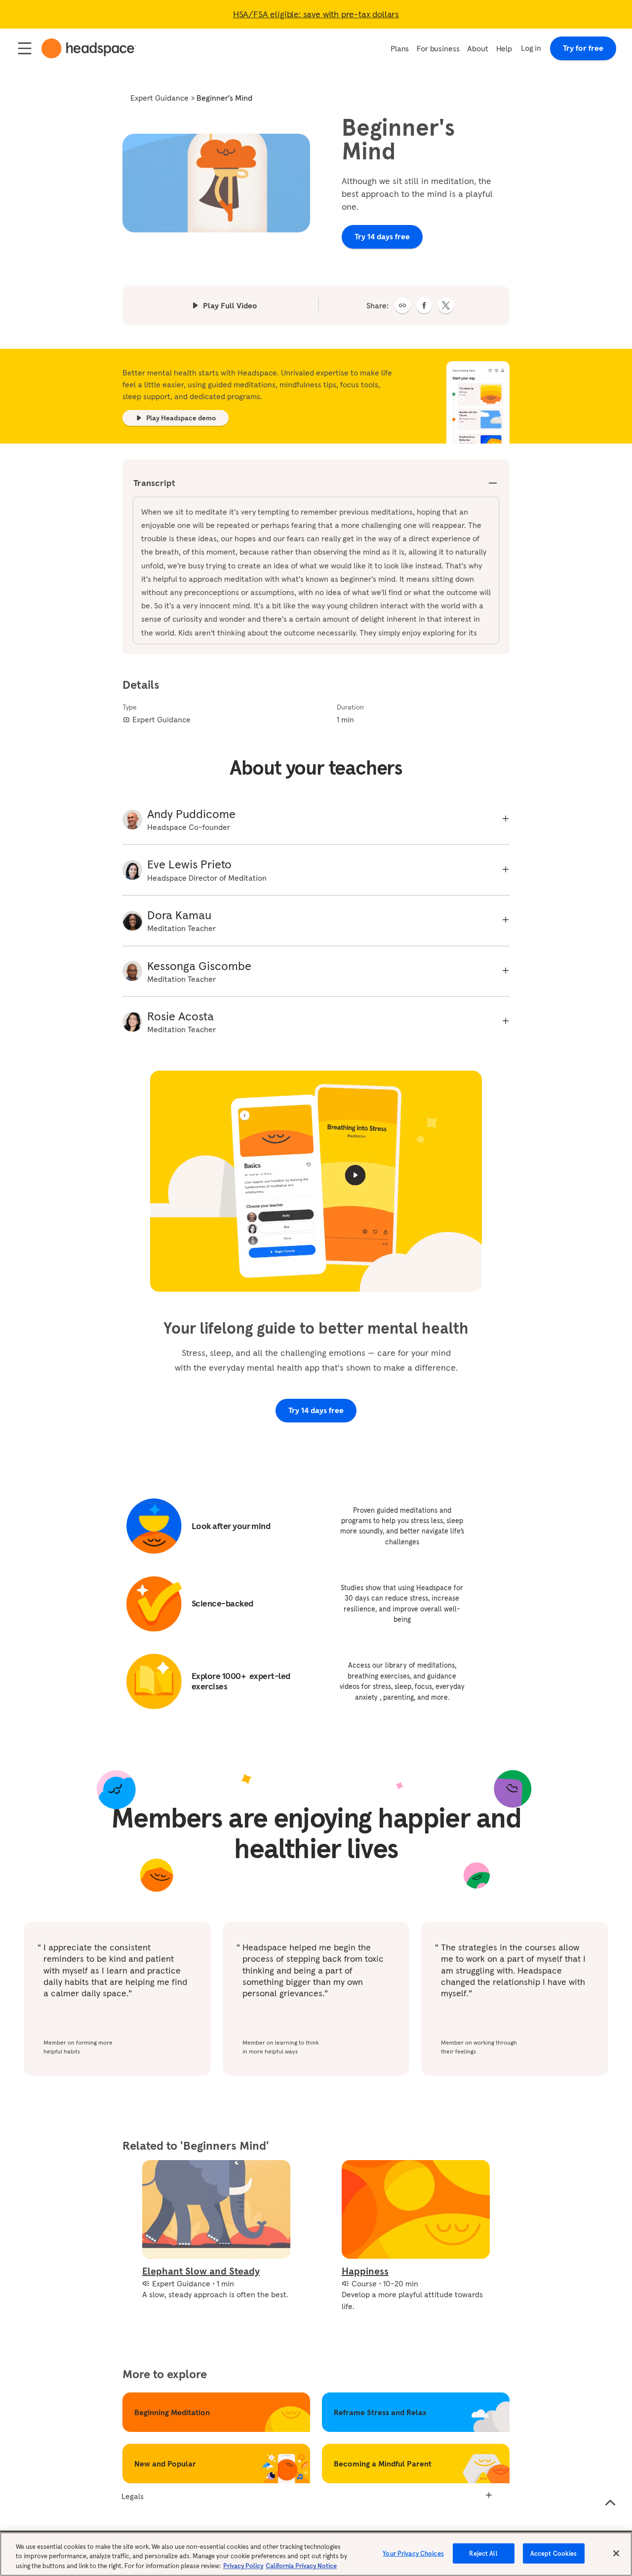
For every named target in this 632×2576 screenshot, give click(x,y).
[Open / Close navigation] (25, 48)
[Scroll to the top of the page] (610, 2503)
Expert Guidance (159, 98)
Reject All (483, 2553)
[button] (402, 305)
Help (504, 48)
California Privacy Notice (301, 2566)
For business (438, 48)
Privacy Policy (243, 2566)
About (477, 48)
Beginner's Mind (224, 98)
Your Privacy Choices (413, 2553)
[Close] (616, 2553)
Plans (400, 48)
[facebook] (424, 305)
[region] (316, 2554)
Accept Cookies (554, 2553)
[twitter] (446, 305)
